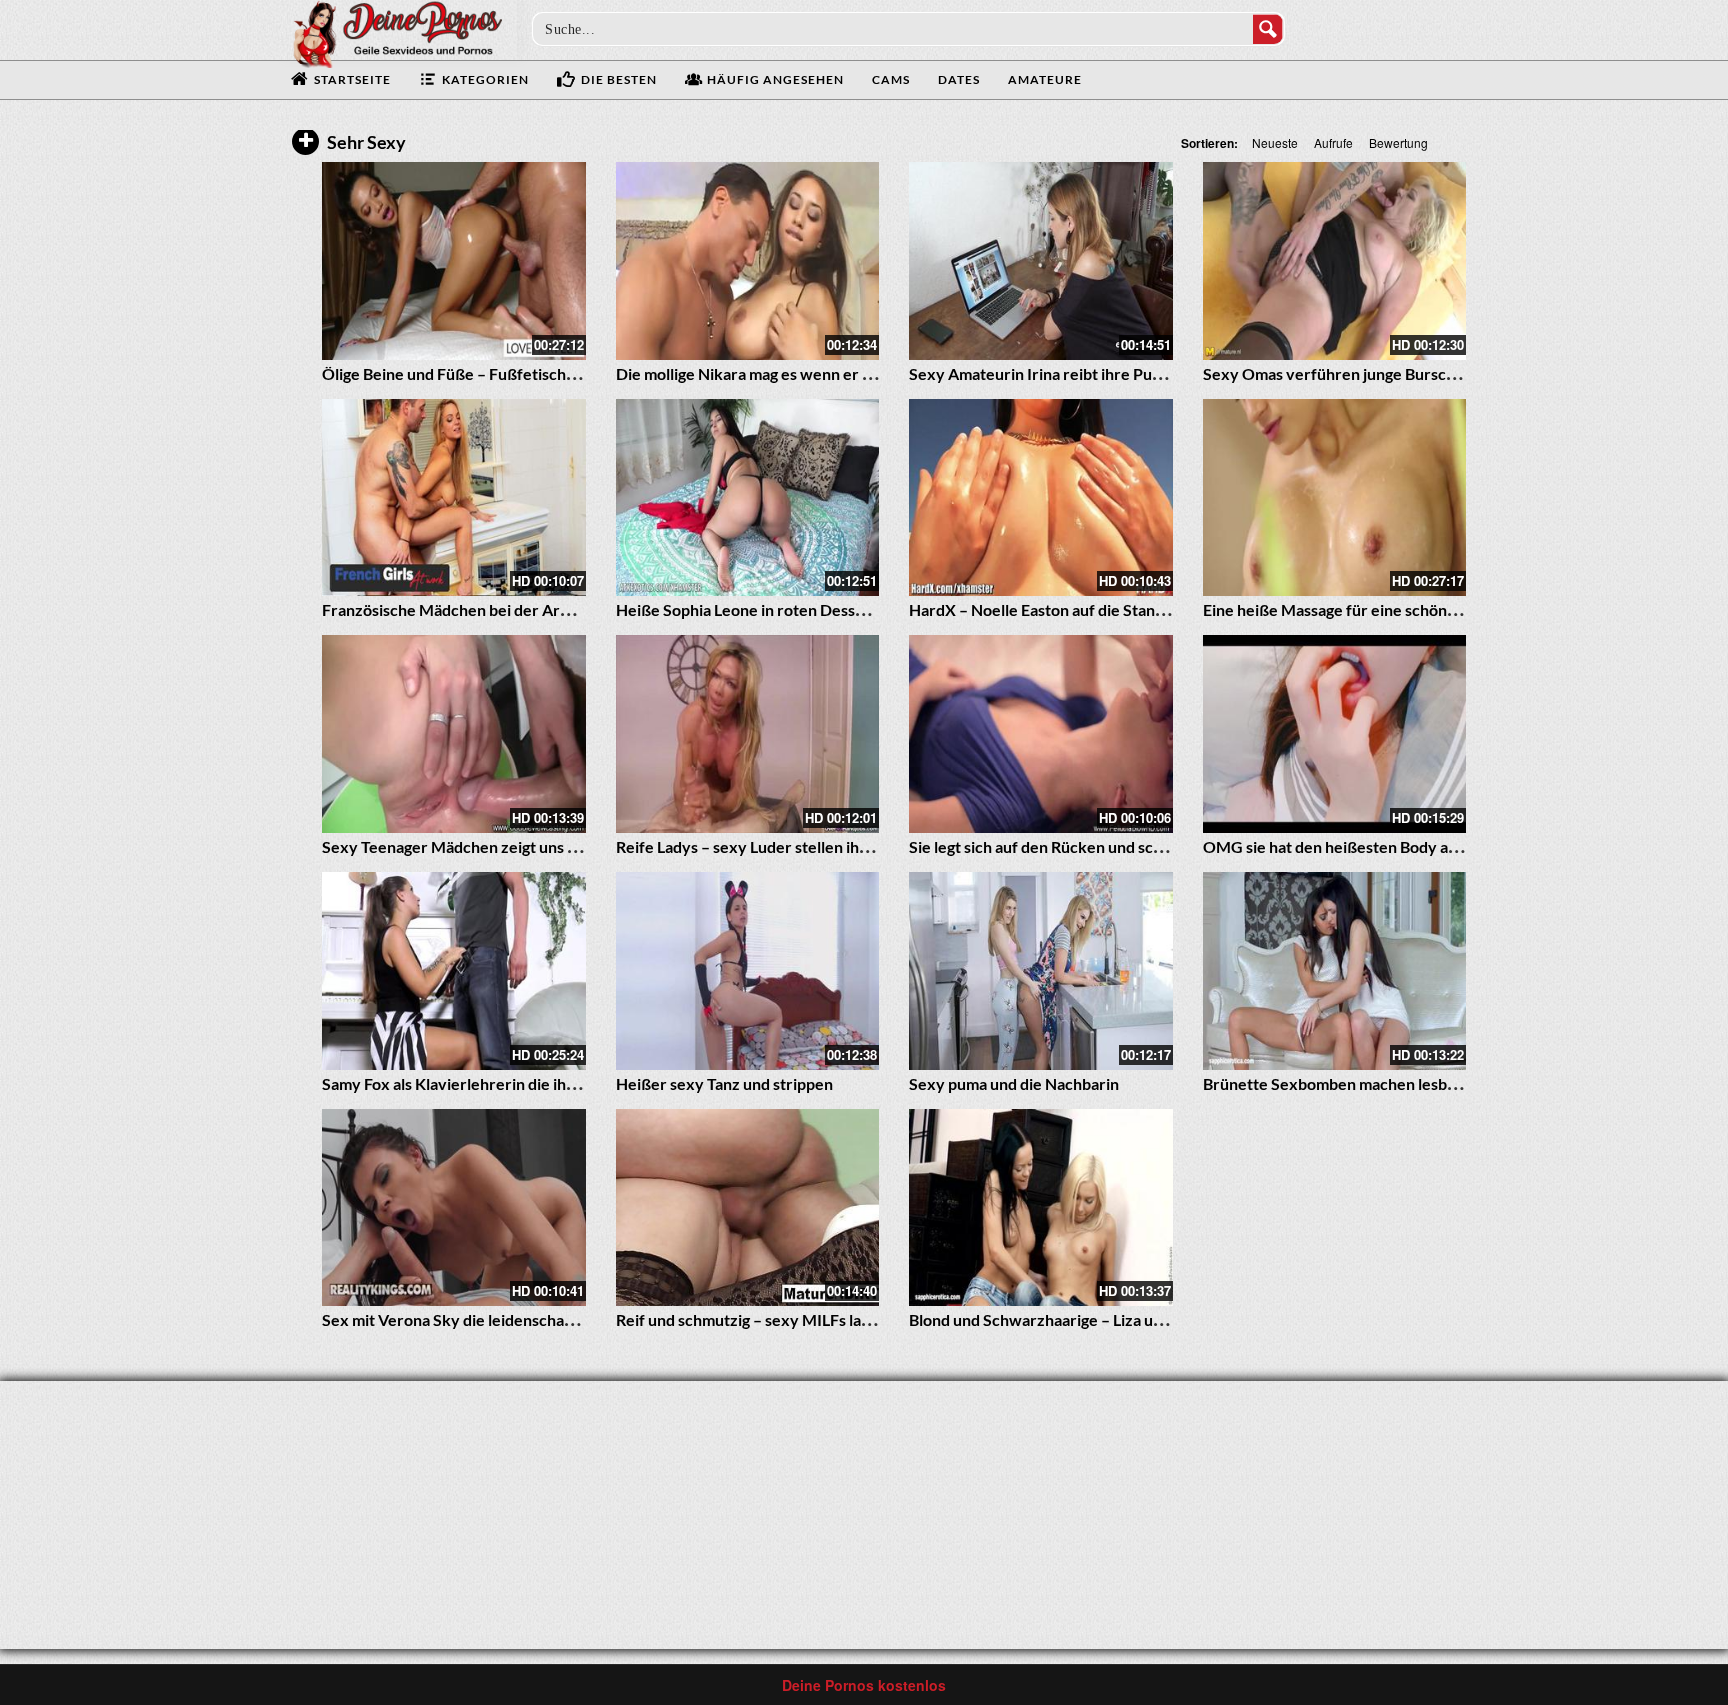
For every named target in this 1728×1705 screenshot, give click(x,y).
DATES (959, 79)
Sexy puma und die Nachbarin (1014, 1083)
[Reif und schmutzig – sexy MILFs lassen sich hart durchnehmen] (748, 1208)
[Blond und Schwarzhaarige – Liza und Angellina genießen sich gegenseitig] (1041, 1208)
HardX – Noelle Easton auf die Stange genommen (1081, 609)
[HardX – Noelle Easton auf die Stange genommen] (1041, 498)
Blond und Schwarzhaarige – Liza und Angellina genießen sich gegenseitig (1167, 1319)
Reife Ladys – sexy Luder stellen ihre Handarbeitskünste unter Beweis (864, 846)
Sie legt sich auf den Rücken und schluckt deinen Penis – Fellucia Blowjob (1165, 846)
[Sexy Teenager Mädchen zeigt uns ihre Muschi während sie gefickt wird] (454, 734)
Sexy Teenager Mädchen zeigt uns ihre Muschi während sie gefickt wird (576, 846)
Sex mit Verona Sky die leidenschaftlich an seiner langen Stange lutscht (572, 1319)
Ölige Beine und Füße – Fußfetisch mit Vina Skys (493, 373)
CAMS (891, 79)
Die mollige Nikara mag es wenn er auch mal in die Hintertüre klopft (854, 373)
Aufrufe (1333, 142)
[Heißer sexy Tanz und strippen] (748, 971)
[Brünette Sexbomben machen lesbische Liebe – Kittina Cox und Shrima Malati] (1335, 971)
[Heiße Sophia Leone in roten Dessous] (748, 498)
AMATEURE (1045, 79)
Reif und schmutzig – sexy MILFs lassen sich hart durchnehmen (838, 1319)
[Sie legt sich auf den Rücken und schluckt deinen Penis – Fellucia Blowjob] (1041, 734)
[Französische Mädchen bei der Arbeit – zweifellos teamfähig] (454, 498)
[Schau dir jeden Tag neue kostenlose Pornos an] (397, 32)
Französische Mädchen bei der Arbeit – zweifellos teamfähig (536, 609)
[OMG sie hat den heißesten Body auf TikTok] (1335, 734)
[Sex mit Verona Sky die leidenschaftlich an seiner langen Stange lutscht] (454, 1208)
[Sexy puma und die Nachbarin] (1041, 971)
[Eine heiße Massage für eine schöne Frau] (1335, 498)
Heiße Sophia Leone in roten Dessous (748, 609)
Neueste (1275, 142)
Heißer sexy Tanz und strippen (724, 1083)
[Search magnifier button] (1268, 29)
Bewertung (1398, 142)
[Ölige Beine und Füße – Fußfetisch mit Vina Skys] (454, 261)
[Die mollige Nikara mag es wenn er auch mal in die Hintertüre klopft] (748, 261)
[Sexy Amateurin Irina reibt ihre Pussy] (1041, 261)
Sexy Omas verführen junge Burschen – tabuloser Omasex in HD (1432, 373)
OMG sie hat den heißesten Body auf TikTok (1359, 846)
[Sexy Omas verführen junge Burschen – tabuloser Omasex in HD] (1335, 261)
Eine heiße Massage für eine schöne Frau (1347, 609)
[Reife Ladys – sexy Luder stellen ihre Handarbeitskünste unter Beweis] (748, 734)
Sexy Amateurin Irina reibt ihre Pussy (1042, 373)
